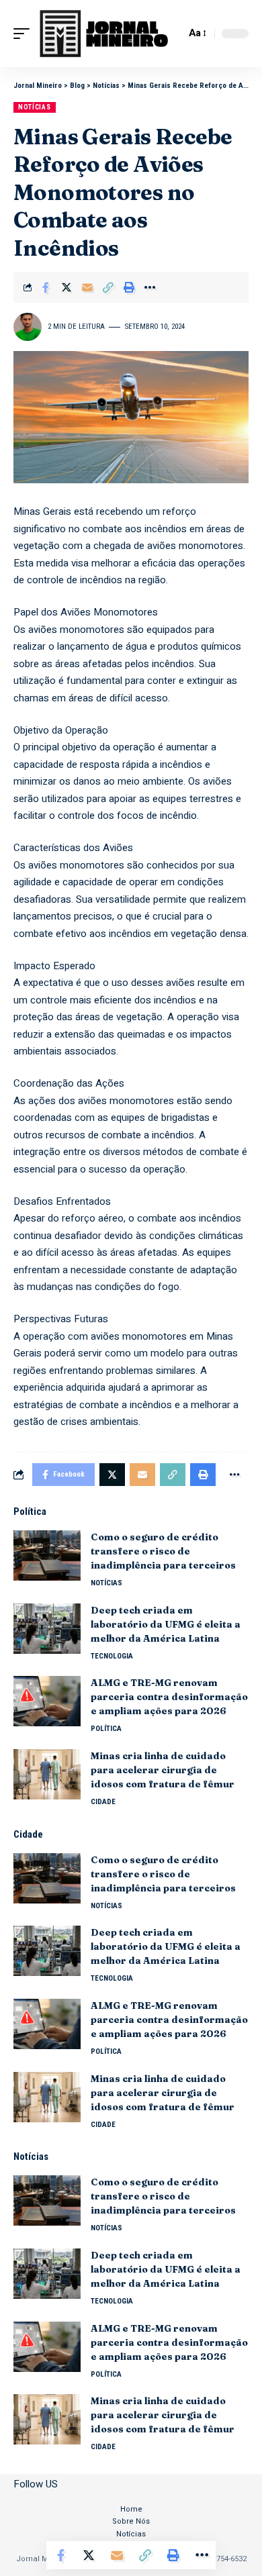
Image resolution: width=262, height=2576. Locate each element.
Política (106, 1729)
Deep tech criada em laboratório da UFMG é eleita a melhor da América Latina (166, 1624)
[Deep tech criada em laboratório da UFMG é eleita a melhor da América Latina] (47, 1629)
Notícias (35, 107)
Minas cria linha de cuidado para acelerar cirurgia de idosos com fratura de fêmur (163, 1770)
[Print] (129, 287)
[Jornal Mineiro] (106, 34)
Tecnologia (112, 1656)
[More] (150, 287)
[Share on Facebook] (46, 287)
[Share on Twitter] (67, 287)
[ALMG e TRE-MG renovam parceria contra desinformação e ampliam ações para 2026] (47, 1701)
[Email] (87, 287)
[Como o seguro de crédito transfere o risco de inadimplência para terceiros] (47, 1555)
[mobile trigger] (25, 34)
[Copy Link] (108, 287)
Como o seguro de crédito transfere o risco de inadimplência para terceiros (164, 1551)
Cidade (103, 1802)
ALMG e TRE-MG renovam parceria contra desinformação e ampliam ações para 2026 (169, 1697)
